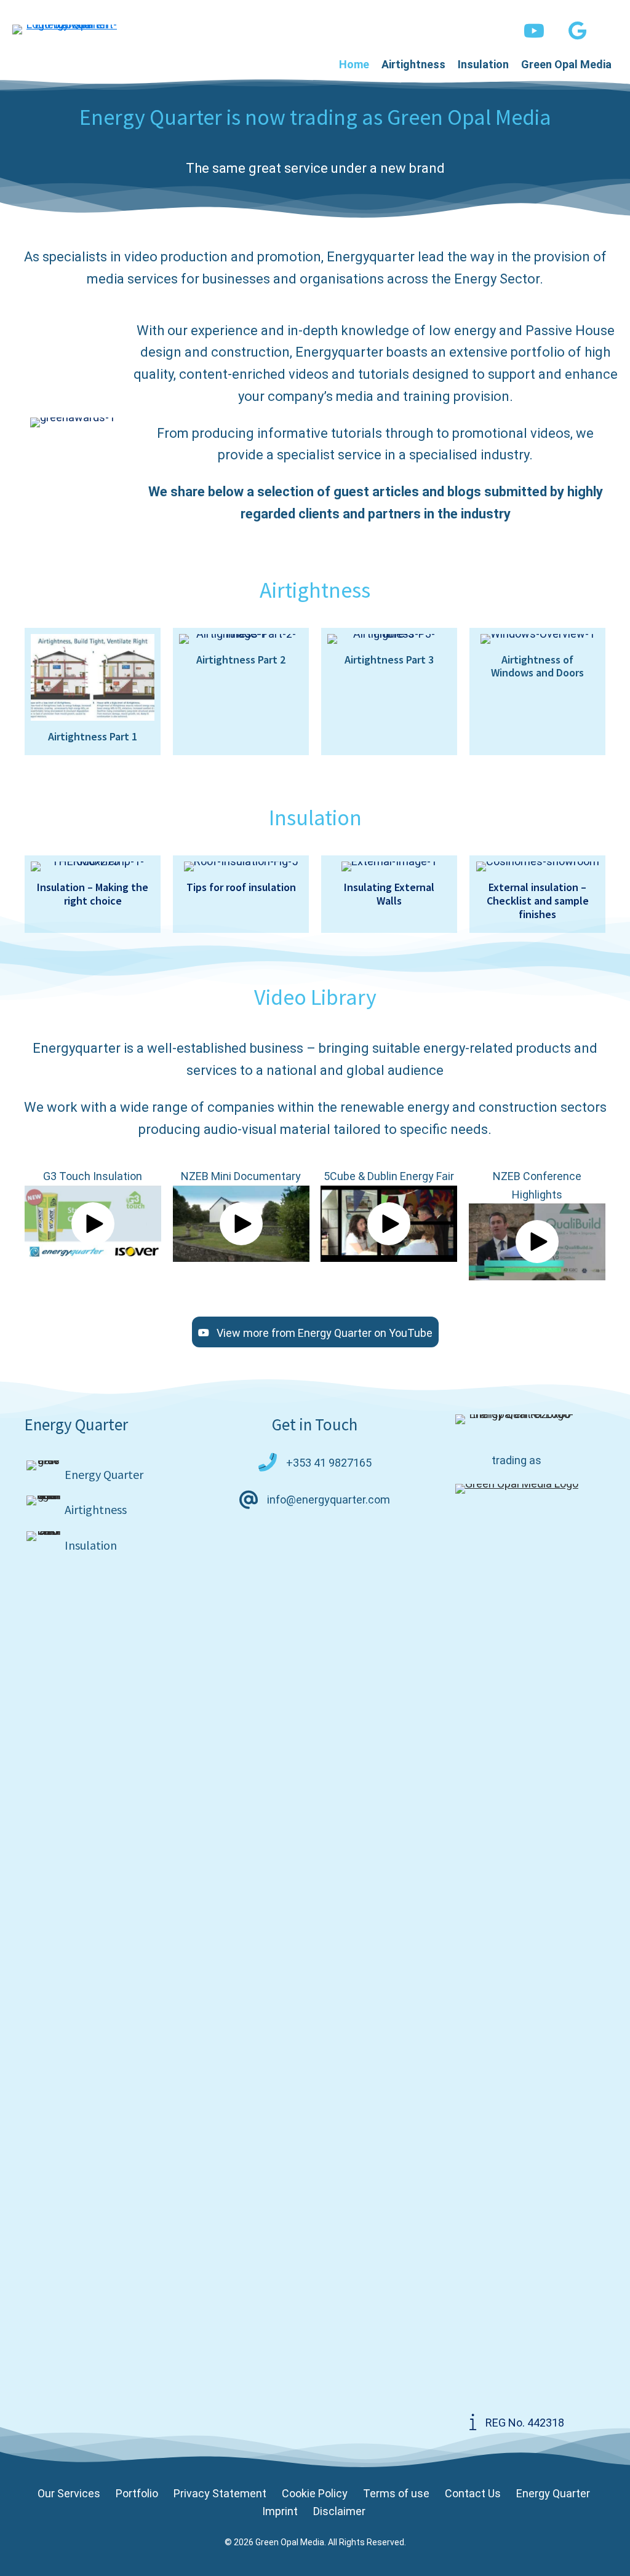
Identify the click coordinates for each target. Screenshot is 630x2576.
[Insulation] (113, 1545)
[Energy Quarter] (113, 1475)
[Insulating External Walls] (389, 894)
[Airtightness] (113, 1510)
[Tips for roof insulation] (241, 894)
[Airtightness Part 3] (389, 692)
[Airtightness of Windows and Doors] (537, 692)
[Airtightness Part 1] (93, 692)
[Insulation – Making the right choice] (93, 894)
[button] (534, 31)
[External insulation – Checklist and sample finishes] (537, 894)
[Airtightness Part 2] (241, 692)
